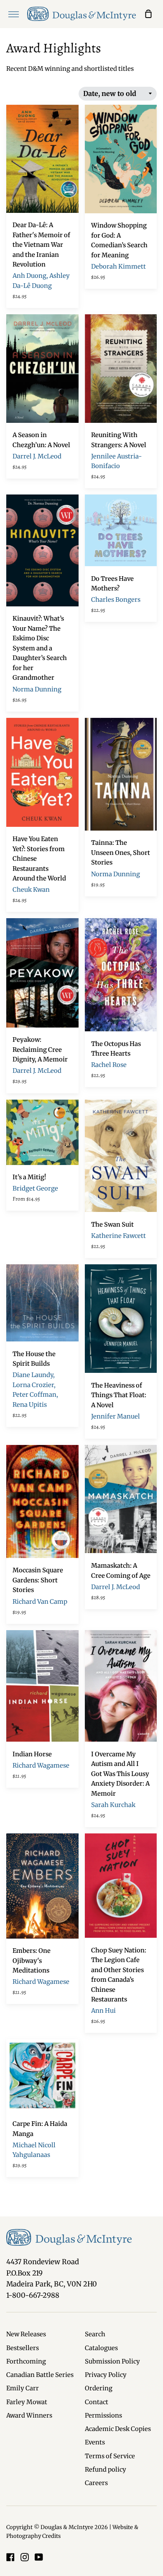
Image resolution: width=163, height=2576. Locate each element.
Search (95, 2334)
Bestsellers (23, 2348)
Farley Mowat (27, 2402)
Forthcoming (26, 2361)
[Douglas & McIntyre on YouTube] (39, 2557)
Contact (97, 2402)
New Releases (26, 2334)
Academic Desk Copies (118, 2429)
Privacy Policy (106, 2375)
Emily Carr (23, 2388)
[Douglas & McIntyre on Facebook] (10, 2557)
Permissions (103, 2415)
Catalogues (101, 2348)
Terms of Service (110, 2456)
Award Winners (29, 2415)
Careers (96, 2483)
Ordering (99, 2388)
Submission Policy (112, 2361)
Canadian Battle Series (40, 2375)
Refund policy (106, 2470)
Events (95, 2442)
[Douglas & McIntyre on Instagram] (25, 2557)
